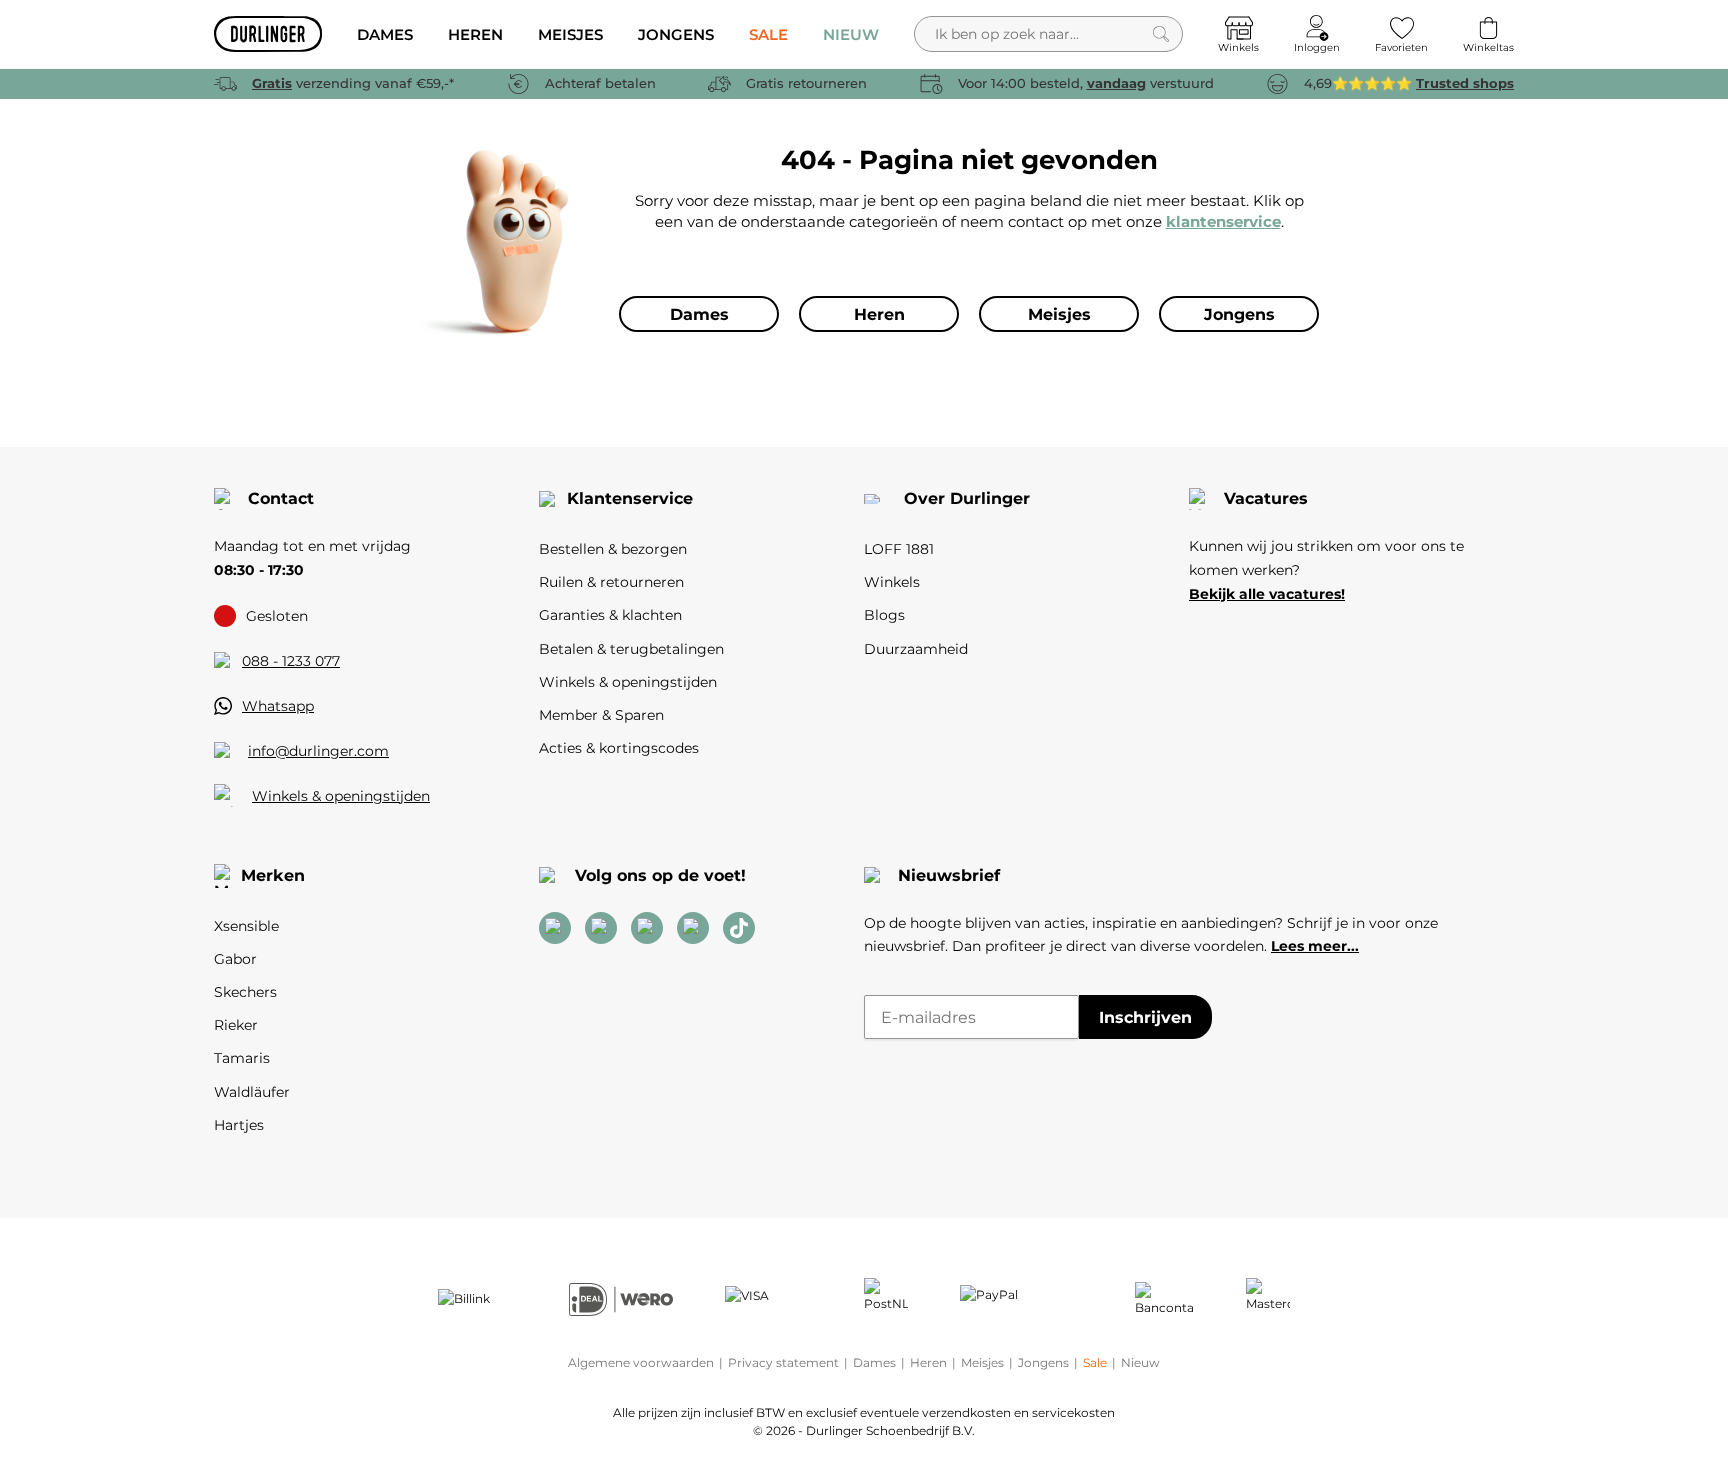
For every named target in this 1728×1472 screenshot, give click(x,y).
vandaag (1116, 83)
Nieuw (1140, 1362)
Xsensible (246, 926)
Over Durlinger (967, 498)
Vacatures (1266, 498)
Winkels (892, 582)
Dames (874, 1362)
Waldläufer (252, 1092)
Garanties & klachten (610, 615)
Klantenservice (630, 498)
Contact (281, 498)
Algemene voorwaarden (641, 1362)
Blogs (884, 615)
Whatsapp (278, 706)
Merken (273, 875)
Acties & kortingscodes (619, 748)
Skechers (245, 992)
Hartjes (239, 1125)
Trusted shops (1465, 83)
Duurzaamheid (916, 649)
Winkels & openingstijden (341, 796)
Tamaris (242, 1058)
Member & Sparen (601, 715)
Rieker (236, 1025)
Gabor (235, 959)
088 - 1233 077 (291, 661)
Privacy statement (783, 1362)
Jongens (1043, 1362)
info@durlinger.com (318, 751)
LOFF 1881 (899, 549)
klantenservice (1223, 221)
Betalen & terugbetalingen (631, 649)
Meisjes (982, 1362)
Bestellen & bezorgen (613, 549)
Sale (1095, 1362)
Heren (928, 1362)
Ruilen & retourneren (611, 582)
